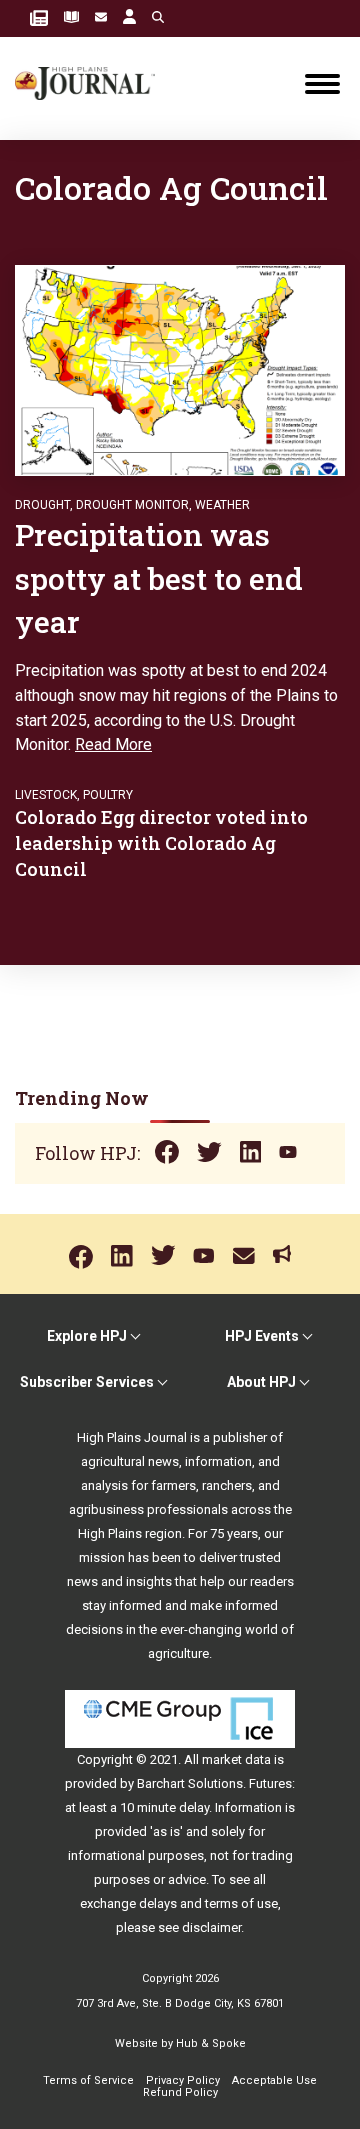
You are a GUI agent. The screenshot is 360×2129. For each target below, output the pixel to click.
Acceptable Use (274, 2080)
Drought (42, 505)
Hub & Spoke (211, 2043)
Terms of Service (88, 2080)
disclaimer (211, 1927)
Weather (222, 505)
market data (236, 1759)
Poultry (108, 795)
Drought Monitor (132, 505)
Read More (113, 744)
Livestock (46, 795)
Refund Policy (180, 2092)
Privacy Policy (183, 2080)
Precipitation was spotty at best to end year (159, 578)
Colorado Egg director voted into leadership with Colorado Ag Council (161, 843)
